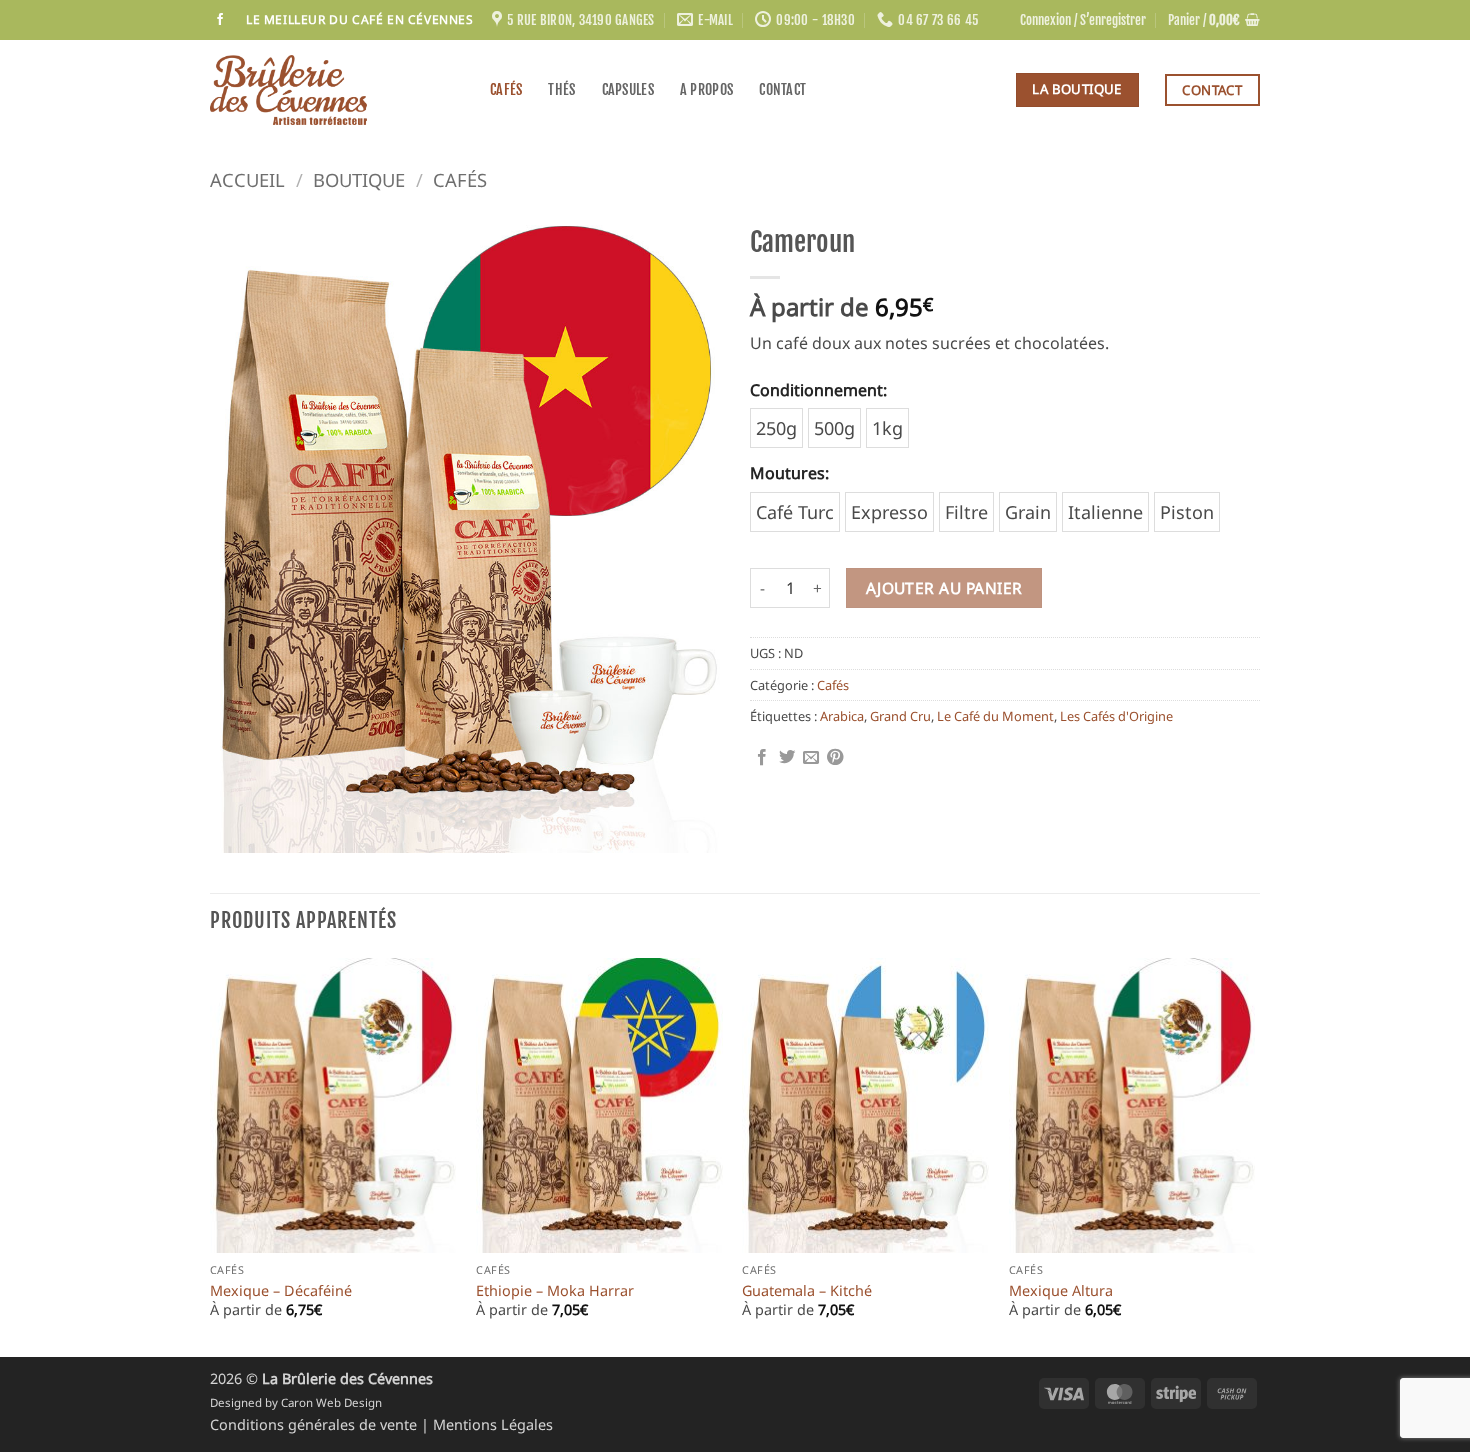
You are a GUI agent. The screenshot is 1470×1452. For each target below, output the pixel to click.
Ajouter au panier (944, 588)
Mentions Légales (493, 1424)
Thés (561, 89)
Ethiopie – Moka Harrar (555, 1291)
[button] (1083, 20)
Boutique (359, 179)
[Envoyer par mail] (811, 758)
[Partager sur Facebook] (762, 758)
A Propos (706, 89)
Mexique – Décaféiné (281, 1291)
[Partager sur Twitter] (787, 758)
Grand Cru (900, 716)
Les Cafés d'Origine (1116, 716)
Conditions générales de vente (315, 1424)
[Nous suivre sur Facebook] (220, 20)
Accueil (247, 179)
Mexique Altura (1061, 1291)
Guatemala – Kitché (807, 1291)
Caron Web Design (331, 1402)
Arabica (842, 716)
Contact (782, 89)
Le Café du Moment (995, 716)
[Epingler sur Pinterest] (835, 758)
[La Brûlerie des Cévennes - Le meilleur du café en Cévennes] (335, 90)
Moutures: (789, 473)
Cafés (506, 89)
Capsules (628, 89)
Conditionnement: (818, 390)
